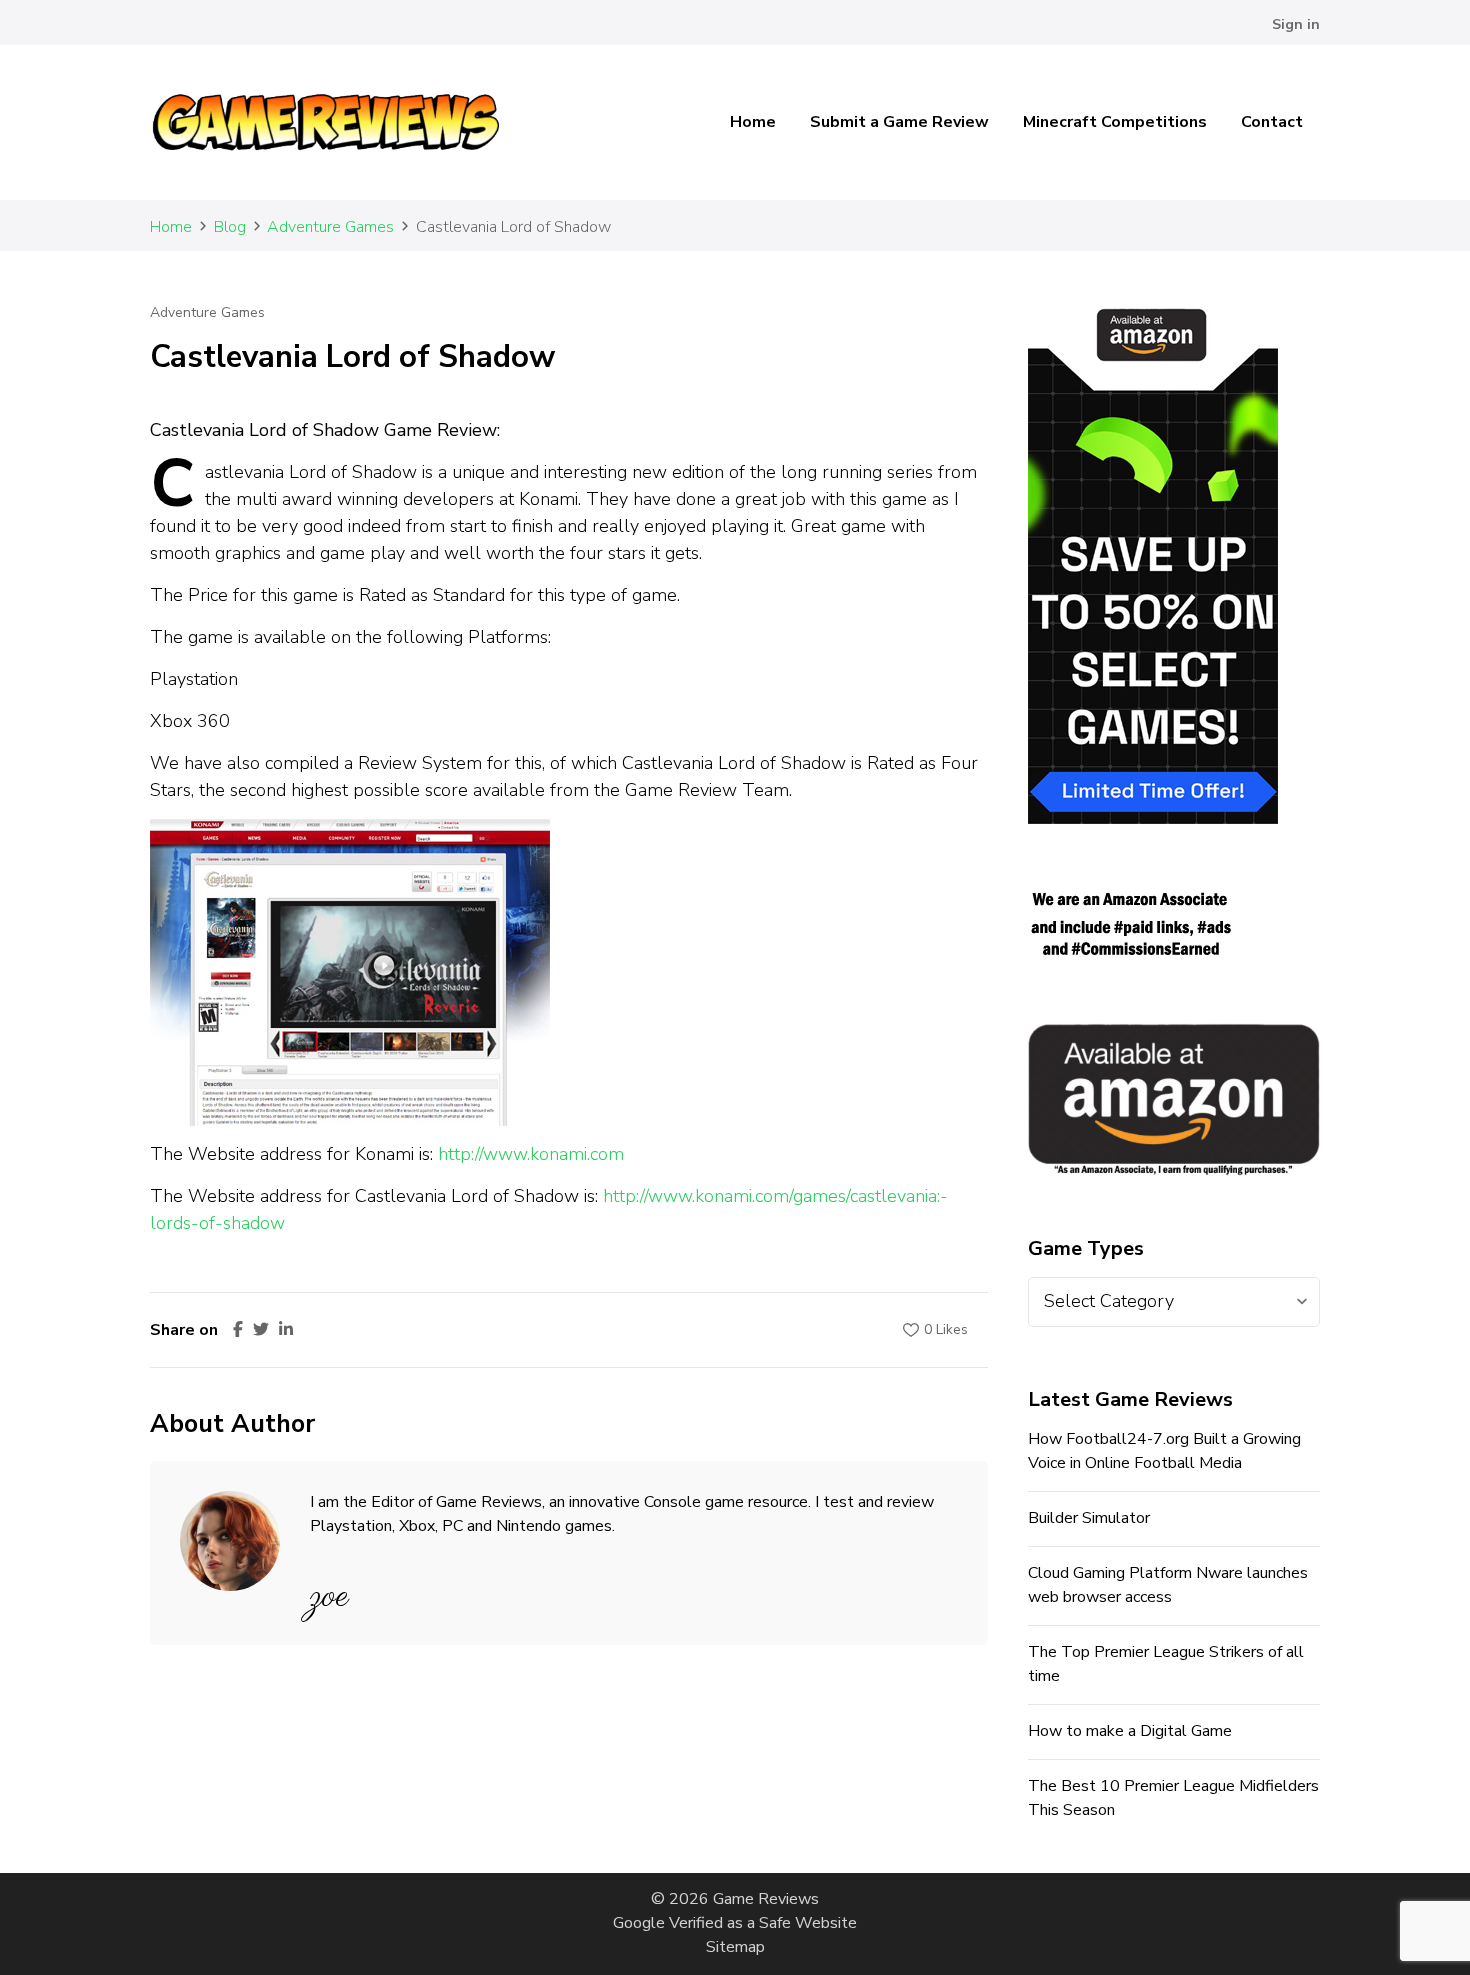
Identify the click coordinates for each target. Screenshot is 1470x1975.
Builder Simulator (1089, 1518)
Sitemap (735, 1947)
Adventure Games (207, 313)
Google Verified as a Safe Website (735, 1923)
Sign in (1296, 24)
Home (753, 122)
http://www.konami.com (531, 1154)
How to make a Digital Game (1130, 1731)
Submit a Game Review (899, 122)
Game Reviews (766, 1899)
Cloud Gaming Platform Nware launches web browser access (1168, 1585)
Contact (1272, 122)
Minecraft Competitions (1115, 122)
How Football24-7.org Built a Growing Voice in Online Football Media (1164, 1451)
